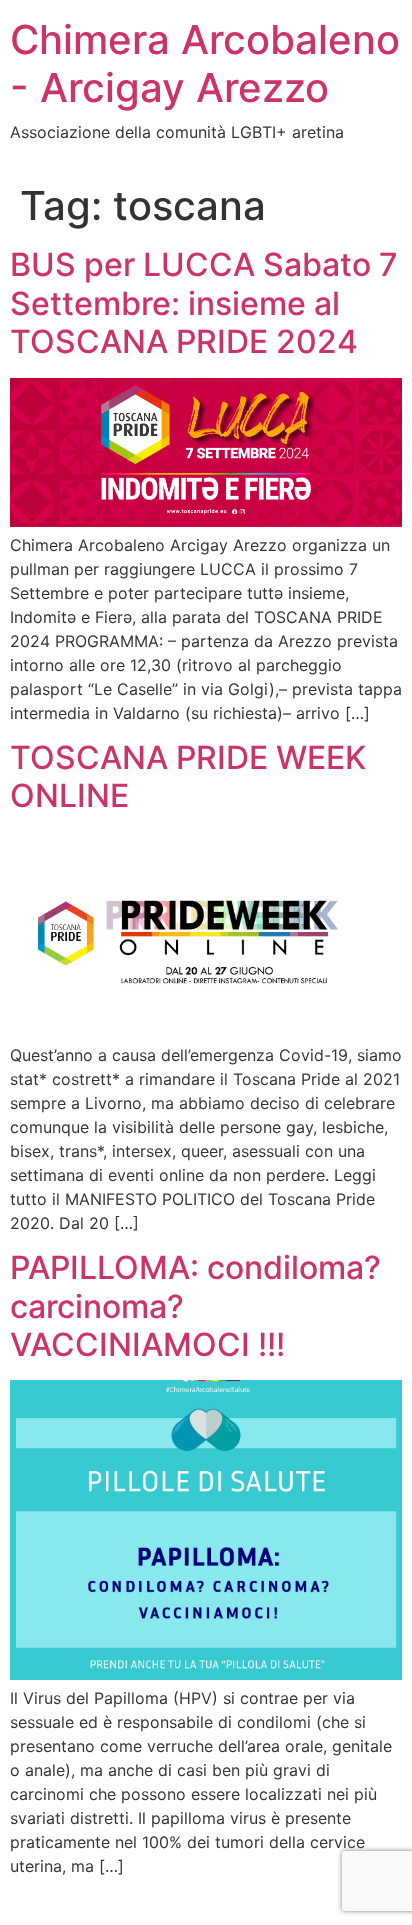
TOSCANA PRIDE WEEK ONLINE (188, 776)
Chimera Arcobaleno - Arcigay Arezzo (205, 63)
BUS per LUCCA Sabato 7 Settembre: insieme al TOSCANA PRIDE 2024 (204, 303)
